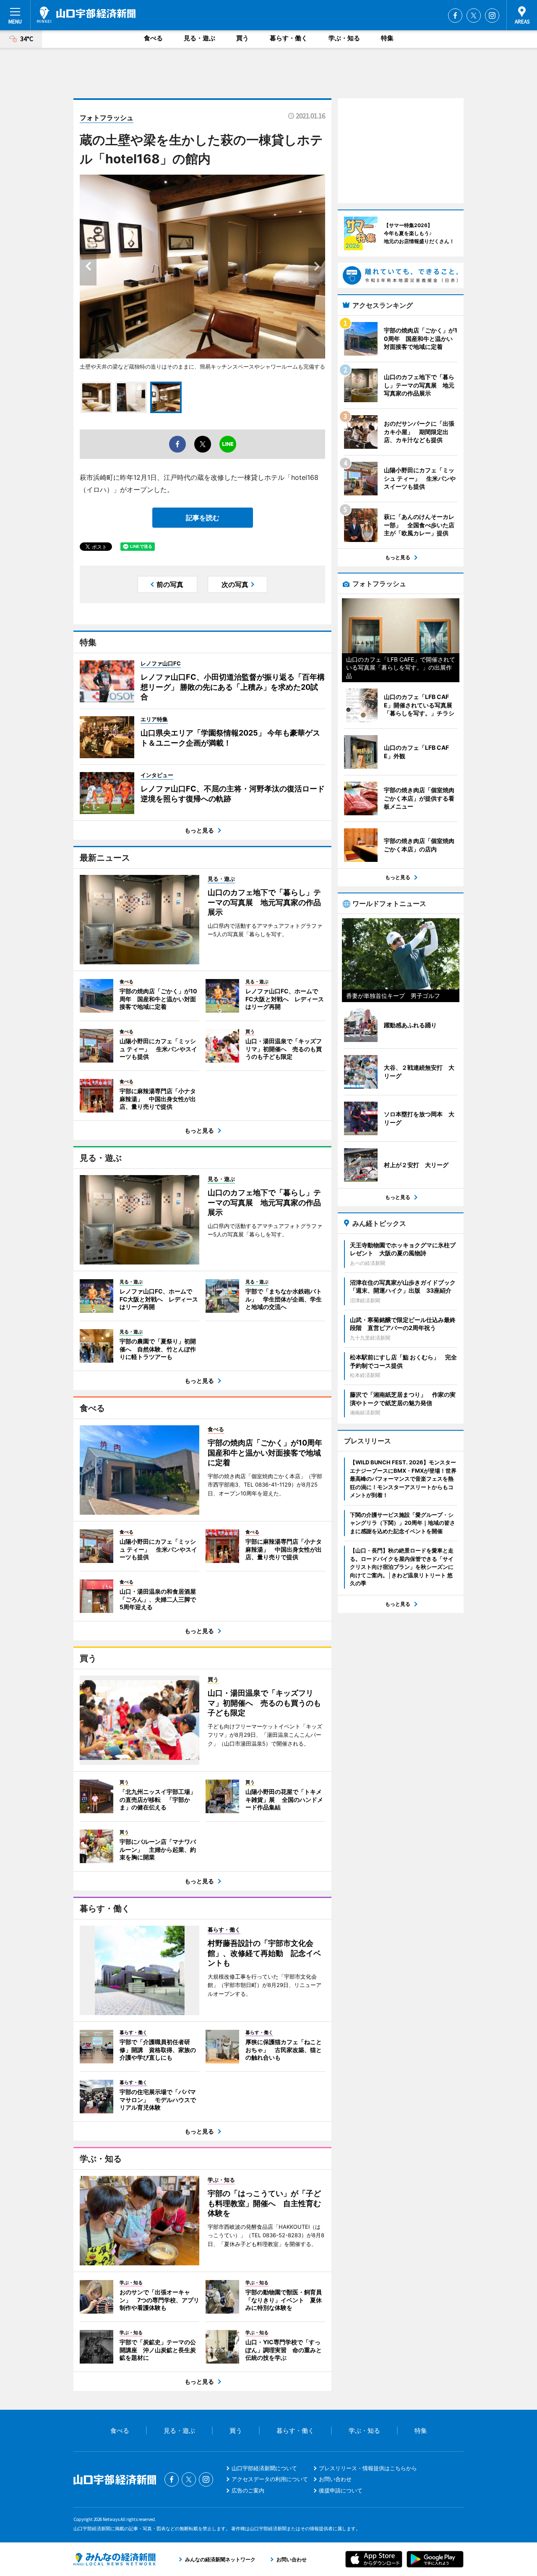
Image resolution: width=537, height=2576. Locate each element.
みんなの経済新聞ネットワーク (115, 2559)
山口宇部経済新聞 (86, 15)
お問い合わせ (335, 2479)
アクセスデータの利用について (270, 2479)
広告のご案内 (248, 2490)
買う (242, 38)
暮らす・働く (289, 38)
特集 (387, 38)
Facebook (455, 16)
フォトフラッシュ (107, 118)
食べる (153, 38)
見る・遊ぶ (199, 38)
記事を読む (203, 518)
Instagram (492, 16)
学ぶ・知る (344, 38)
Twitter (474, 16)
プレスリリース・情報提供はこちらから (368, 2468)
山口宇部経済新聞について (264, 2468)
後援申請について (341, 2490)
